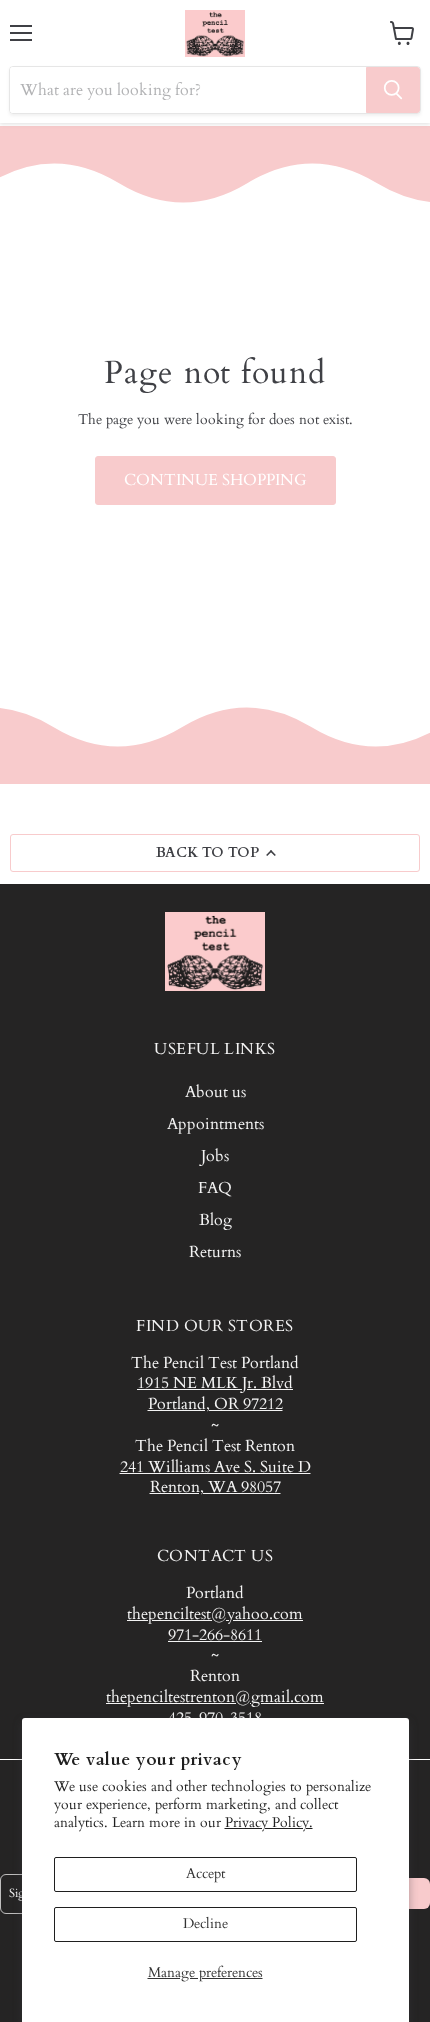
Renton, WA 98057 (215, 1487)
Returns (215, 1252)
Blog (215, 1220)
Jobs (215, 1156)
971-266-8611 (215, 1635)
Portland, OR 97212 (215, 1404)
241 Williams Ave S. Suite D (215, 1467)
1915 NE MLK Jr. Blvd (215, 1383)
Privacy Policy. (269, 1822)
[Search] (393, 90)
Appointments (215, 1124)
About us (215, 1092)
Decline (205, 1923)
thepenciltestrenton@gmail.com (215, 1697)
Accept (205, 1873)
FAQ (215, 1188)
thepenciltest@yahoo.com (215, 1614)
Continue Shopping (215, 480)
